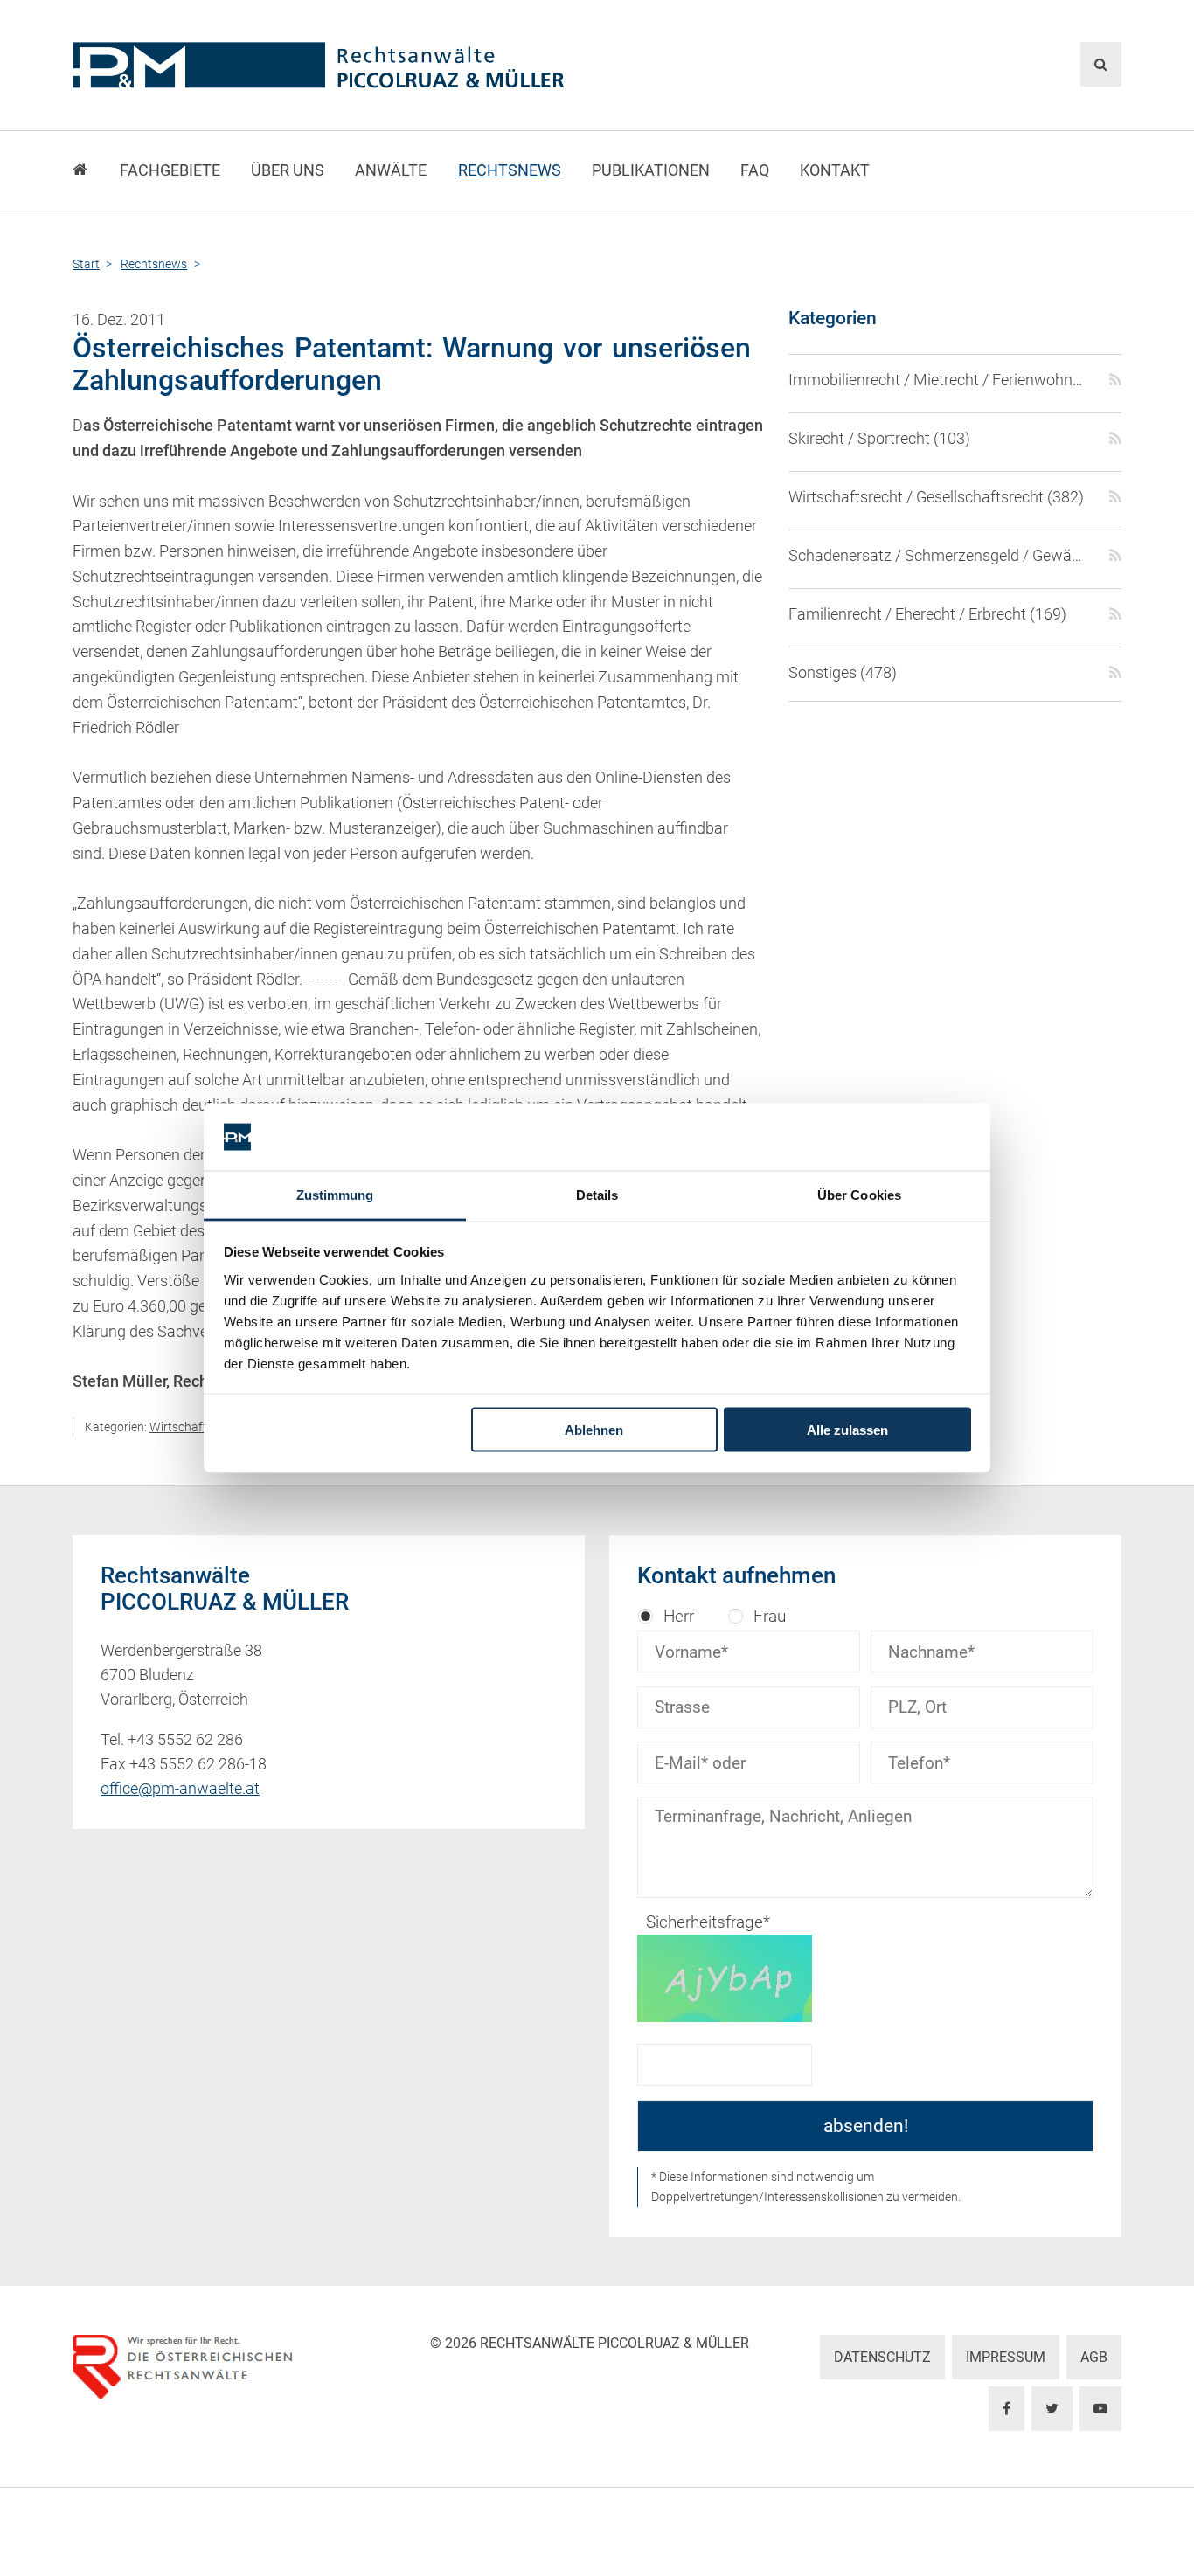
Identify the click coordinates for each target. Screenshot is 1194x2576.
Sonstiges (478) (843, 673)
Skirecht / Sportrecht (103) (879, 439)
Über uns (288, 170)
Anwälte (391, 170)
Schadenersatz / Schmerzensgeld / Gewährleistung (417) (938, 556)
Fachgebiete (170, 170)
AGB (1094, 2357)
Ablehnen (594, 1430)
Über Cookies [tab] (859, 1194)
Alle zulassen (847, 1430)
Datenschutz (882, 2357)
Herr (679, 1616)
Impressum (1006, 2357)
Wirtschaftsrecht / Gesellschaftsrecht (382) (936, 497)
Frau (770, 1616)
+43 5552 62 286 (185, 1740)
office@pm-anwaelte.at (180, 1789)
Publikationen (651, 170)
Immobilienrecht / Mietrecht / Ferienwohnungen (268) (938, 380)
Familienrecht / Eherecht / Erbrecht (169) (927, 614)
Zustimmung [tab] (335, 1194)
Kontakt (835, 170)
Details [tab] (597, 1194)
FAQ (755, 170)
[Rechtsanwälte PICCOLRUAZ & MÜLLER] (418, 65)
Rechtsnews (510, 170)
